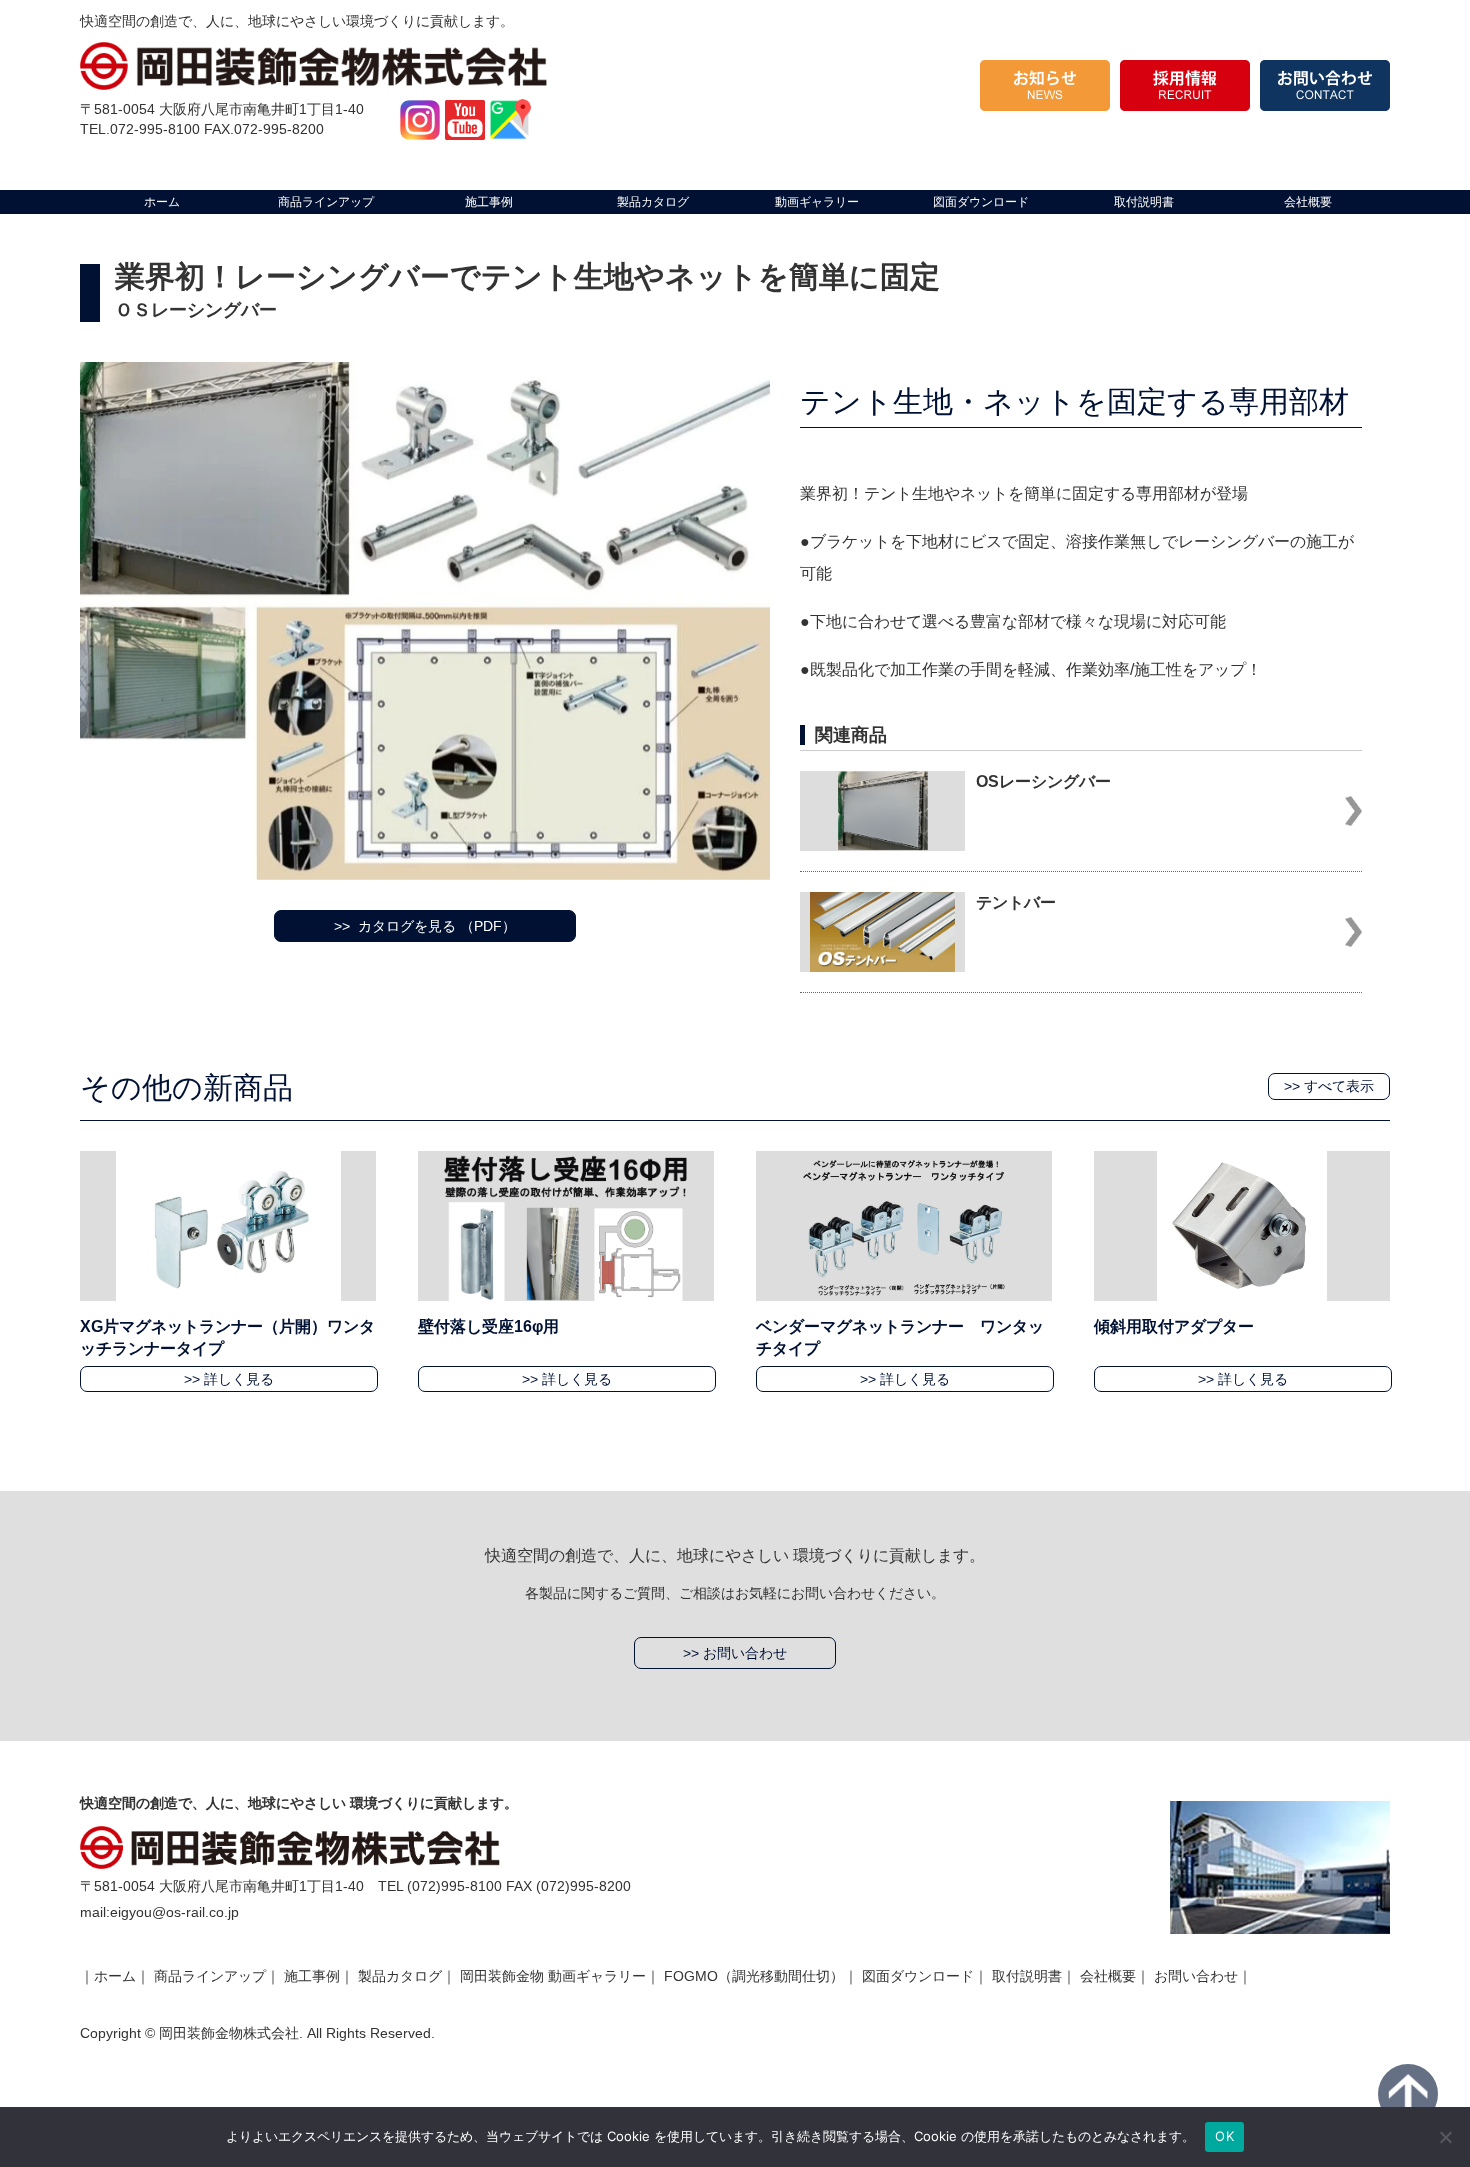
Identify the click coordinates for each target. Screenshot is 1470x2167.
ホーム (115, 1976)
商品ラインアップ (210, 1976)
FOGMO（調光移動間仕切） (754, 1976)
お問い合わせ (1196, 1976)
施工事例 (312, 1976)
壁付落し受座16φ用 (488, 1326)
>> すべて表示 (1329, 1086)
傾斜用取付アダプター (1174, 1326)
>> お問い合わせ (735, 1653)
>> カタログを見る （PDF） (425, 926)
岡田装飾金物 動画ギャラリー (553, 1976)
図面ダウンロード (918, 1976)
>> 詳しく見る (229, 1379)
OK (1224, 2136)
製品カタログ (400, 1976)
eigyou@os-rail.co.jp (174, 1912)
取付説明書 (1027, 1976)
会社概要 (1108, 1976)
